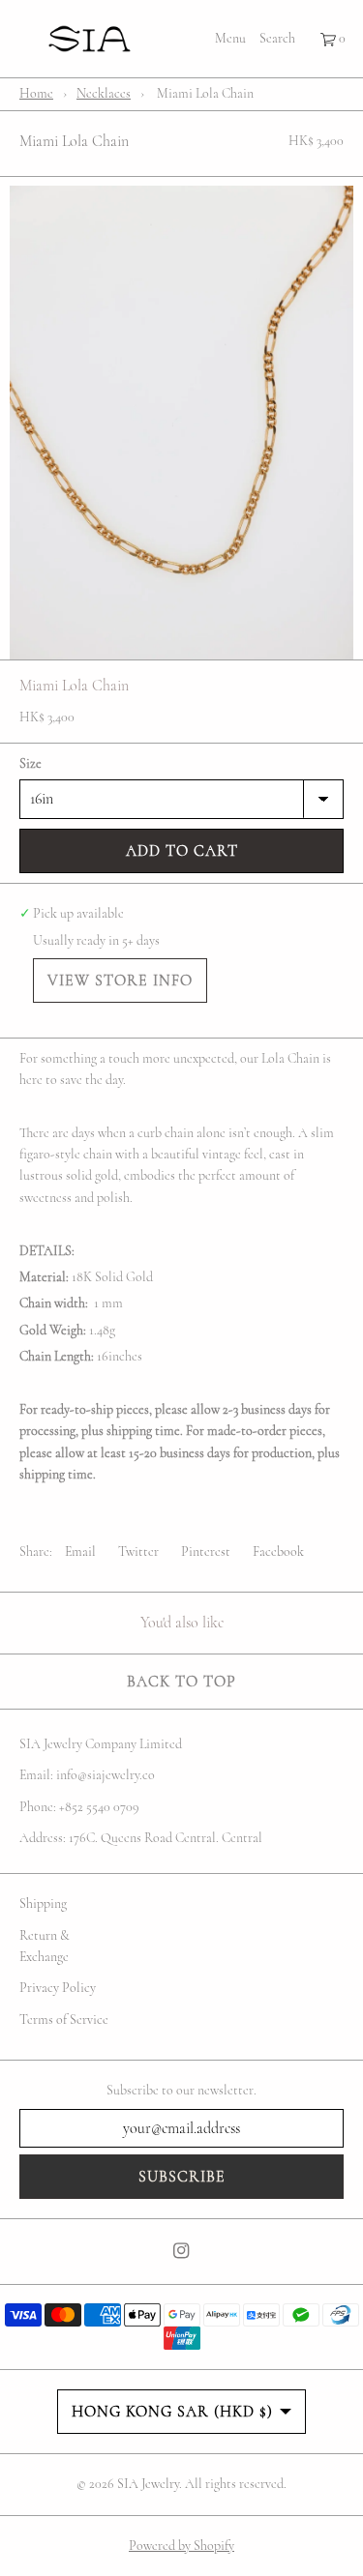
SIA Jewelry (148, 2484)
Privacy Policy (58, 1988)
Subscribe (182, 2177)
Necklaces (104, 93)
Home (36, 93)
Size (30, 763)
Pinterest (206, 1551)
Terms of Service (64, 2020)
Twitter (138, 1551)
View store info (120, 981)
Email (80, 1551)
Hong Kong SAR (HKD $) (172, 2412)
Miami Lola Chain (74, 141)
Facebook (278, 1551)
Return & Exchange (45, 1946)
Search (277, 38)
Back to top (181, 1682)
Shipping (43, 1903)
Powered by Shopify (181, 2546)
